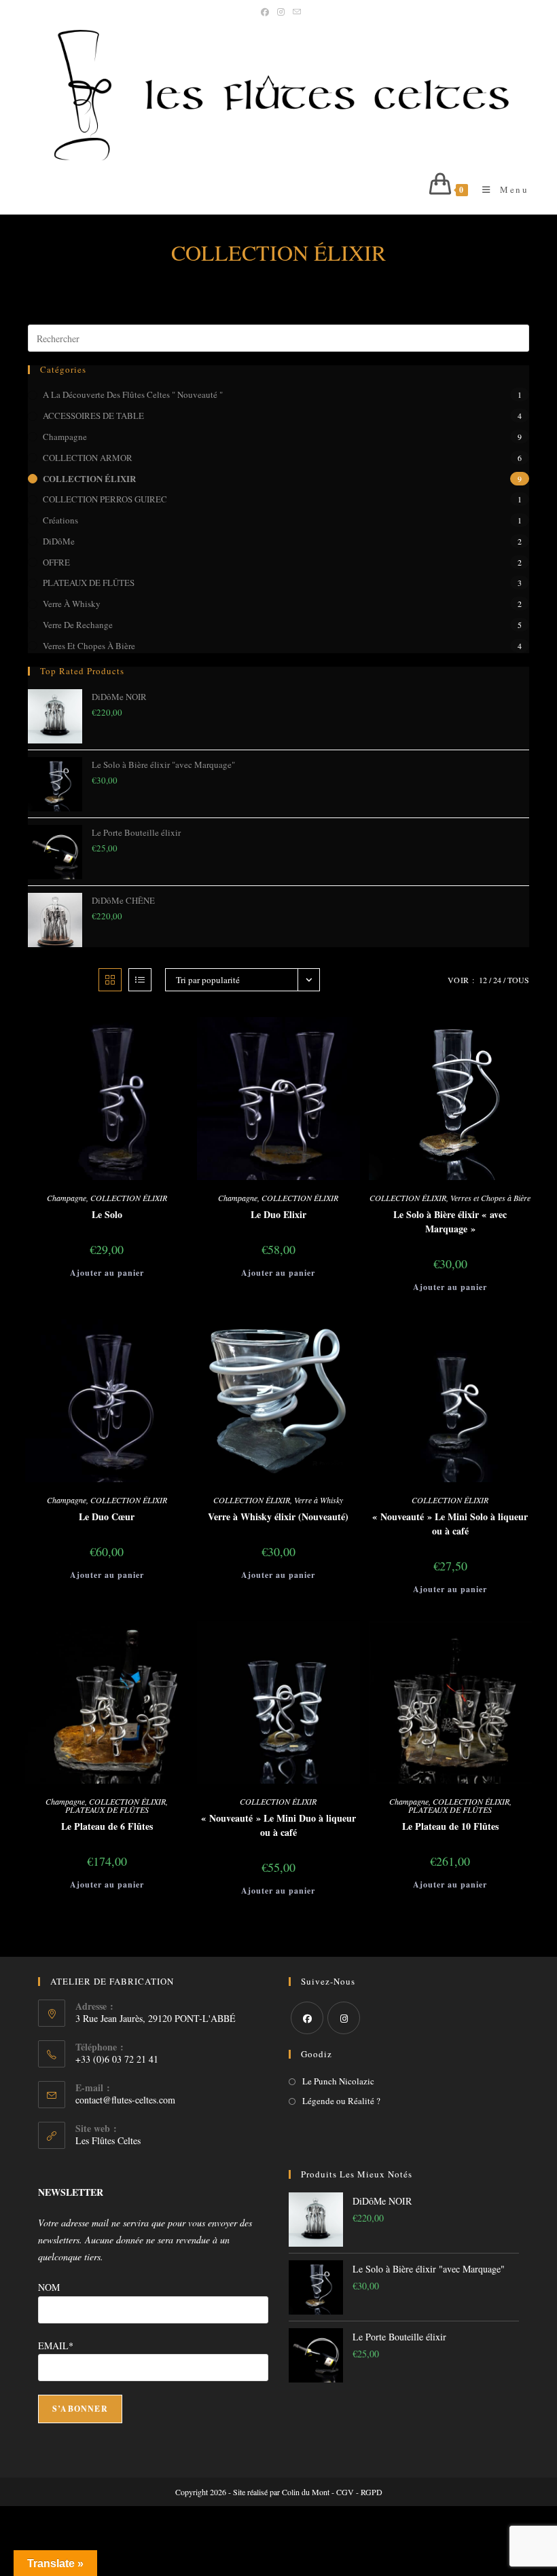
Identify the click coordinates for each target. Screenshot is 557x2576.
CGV (345, 2492)
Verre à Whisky (72, 604)
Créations (60, 520)
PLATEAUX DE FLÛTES (89, 583)
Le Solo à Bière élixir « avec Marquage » (450, 1221)
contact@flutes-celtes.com (125, 2100)
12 (483, 980)
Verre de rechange (78, 625)
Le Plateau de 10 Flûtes (450, 1826)
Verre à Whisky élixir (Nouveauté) (278, 1516)
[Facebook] (307, 2018)
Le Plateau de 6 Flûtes (107, 1826)
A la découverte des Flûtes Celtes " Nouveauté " (133, 394)
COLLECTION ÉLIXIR (89, 478)
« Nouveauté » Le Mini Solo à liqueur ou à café (450, 1524)
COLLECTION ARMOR (88, 458)
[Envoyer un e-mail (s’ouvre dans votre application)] (295, 12)
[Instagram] (344, 2018)
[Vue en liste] (140, 980)
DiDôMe (59, 541)
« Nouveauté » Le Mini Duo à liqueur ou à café (278, 1825)
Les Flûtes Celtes (108, 2140)
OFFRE (56, 562)
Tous (518, 980)
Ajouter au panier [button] (107, 1273)
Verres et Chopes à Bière (89, 646)
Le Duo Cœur (107, 1516)
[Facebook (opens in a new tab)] (265, 12)
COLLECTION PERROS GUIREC (105, 499)
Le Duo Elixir (278, 1214)
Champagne (65, 437)
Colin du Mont (306, 2492)
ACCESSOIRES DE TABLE (93, 416)
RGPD (372, 2492)
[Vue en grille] (110, 980)
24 (497, 980)
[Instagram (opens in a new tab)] (281, 12)
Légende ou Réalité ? (341, 2101)
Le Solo (107, 1214)
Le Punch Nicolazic (338, 2081)
